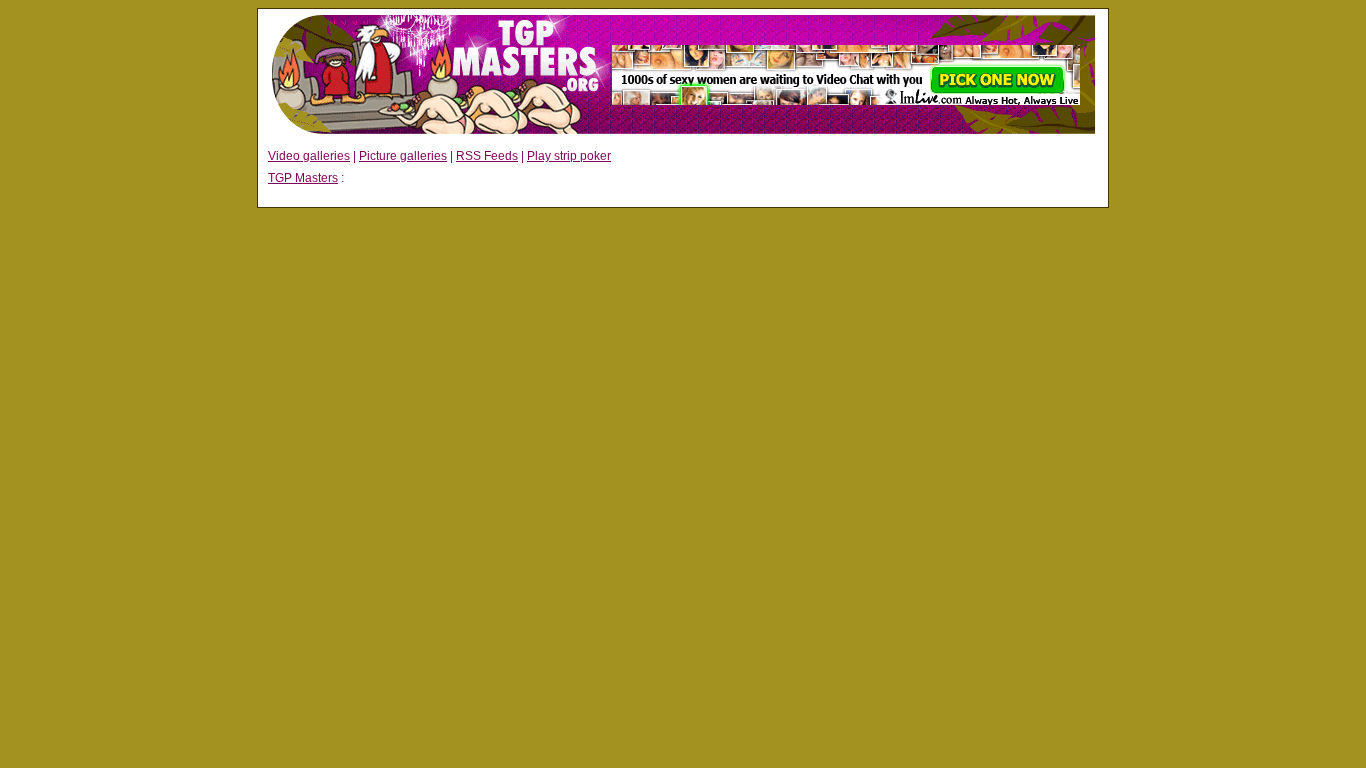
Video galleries (309, 156)
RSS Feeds (487, 156)
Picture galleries (403, 156)
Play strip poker (569, 156)
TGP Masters (303, 178)
